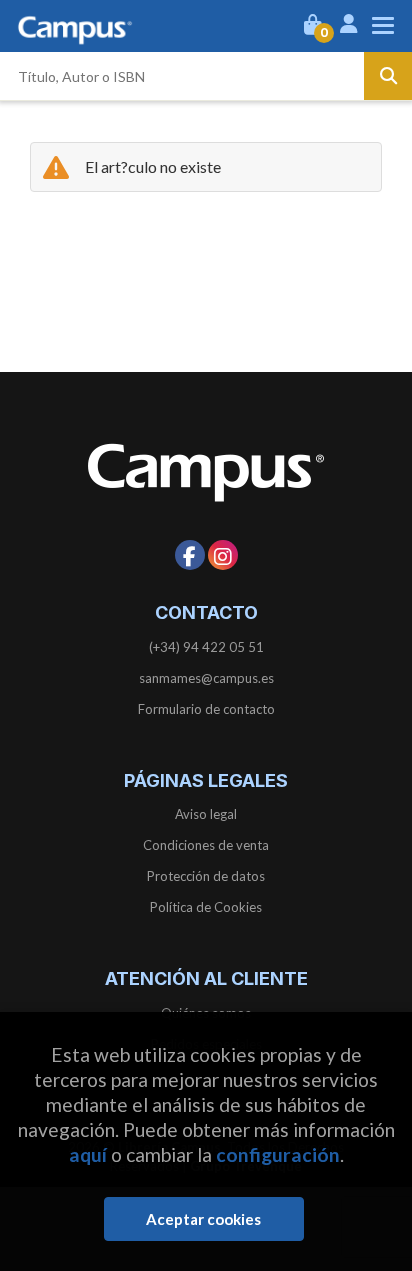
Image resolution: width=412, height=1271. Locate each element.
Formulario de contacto (206, 709)
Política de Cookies (206, 907)
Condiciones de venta (206, 845)
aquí (88, 1154)
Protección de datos (206, 876)
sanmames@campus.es (206, 678)
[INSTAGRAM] (223, 555)
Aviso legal (206, 814)
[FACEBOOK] (190, 555)
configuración (278, 1154)
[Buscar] (388, 76)
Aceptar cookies (203, 1219)
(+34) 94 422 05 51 (206, 647)
